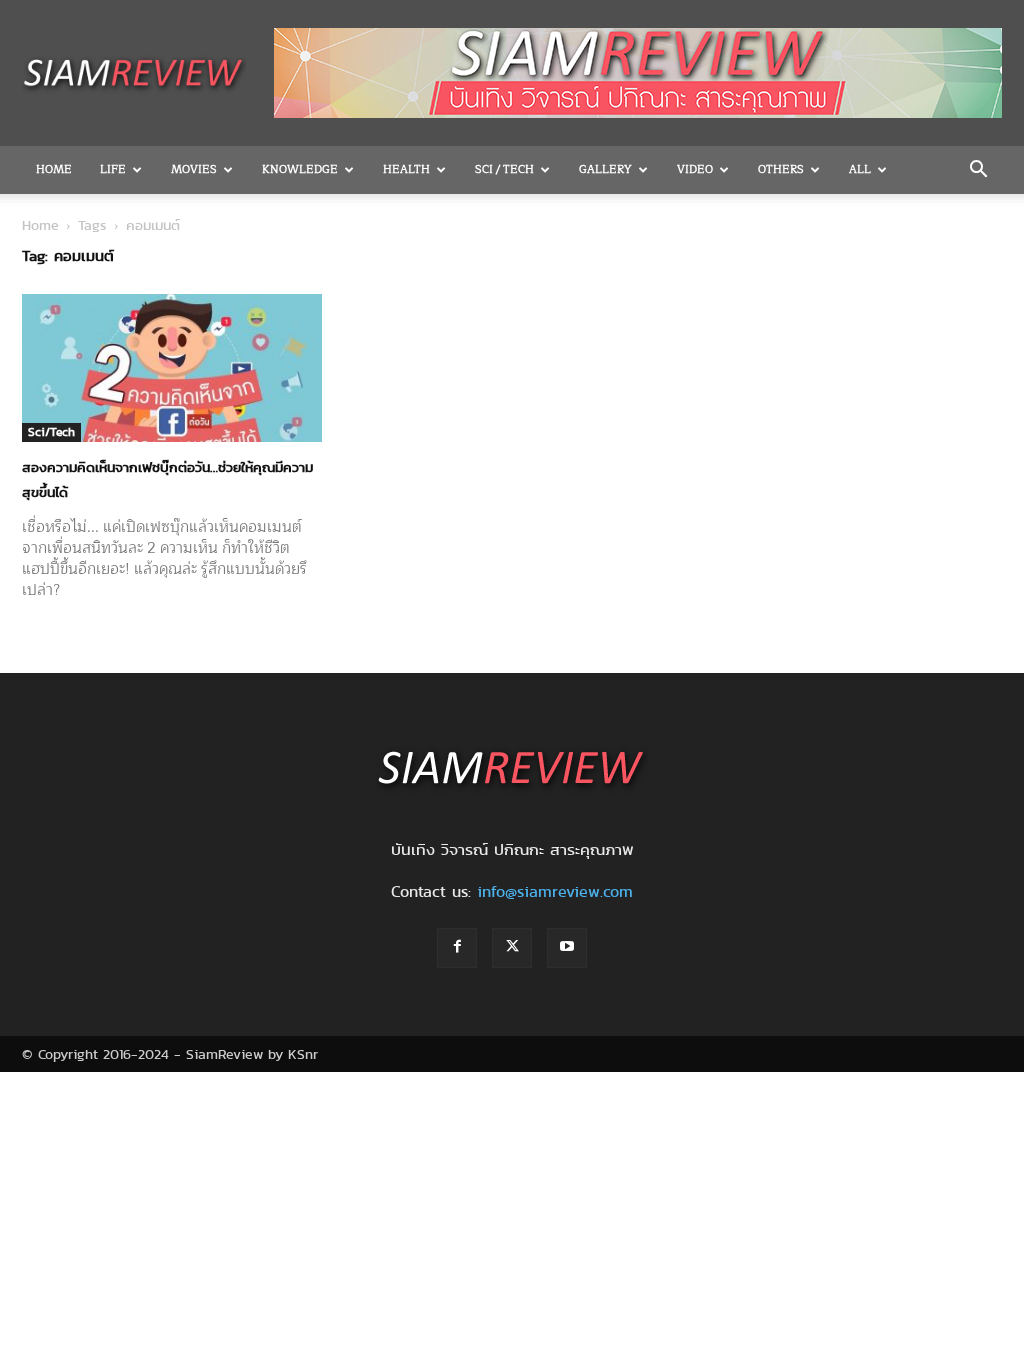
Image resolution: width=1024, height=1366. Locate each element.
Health (406, 169)
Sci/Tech (51, 431)
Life (113, 169)
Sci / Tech (504, 169)
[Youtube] (567, 948)
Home (54, 169)
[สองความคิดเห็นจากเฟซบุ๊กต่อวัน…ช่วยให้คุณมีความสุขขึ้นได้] (172, 368)
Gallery (605, 169)
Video (695, 169)
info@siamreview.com (555, 891)
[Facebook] (457, 948)
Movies (194, 169)
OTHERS (781, 169)
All (860, 169)
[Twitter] (512, 948)
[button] (978, 171)
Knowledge (300, 169)
